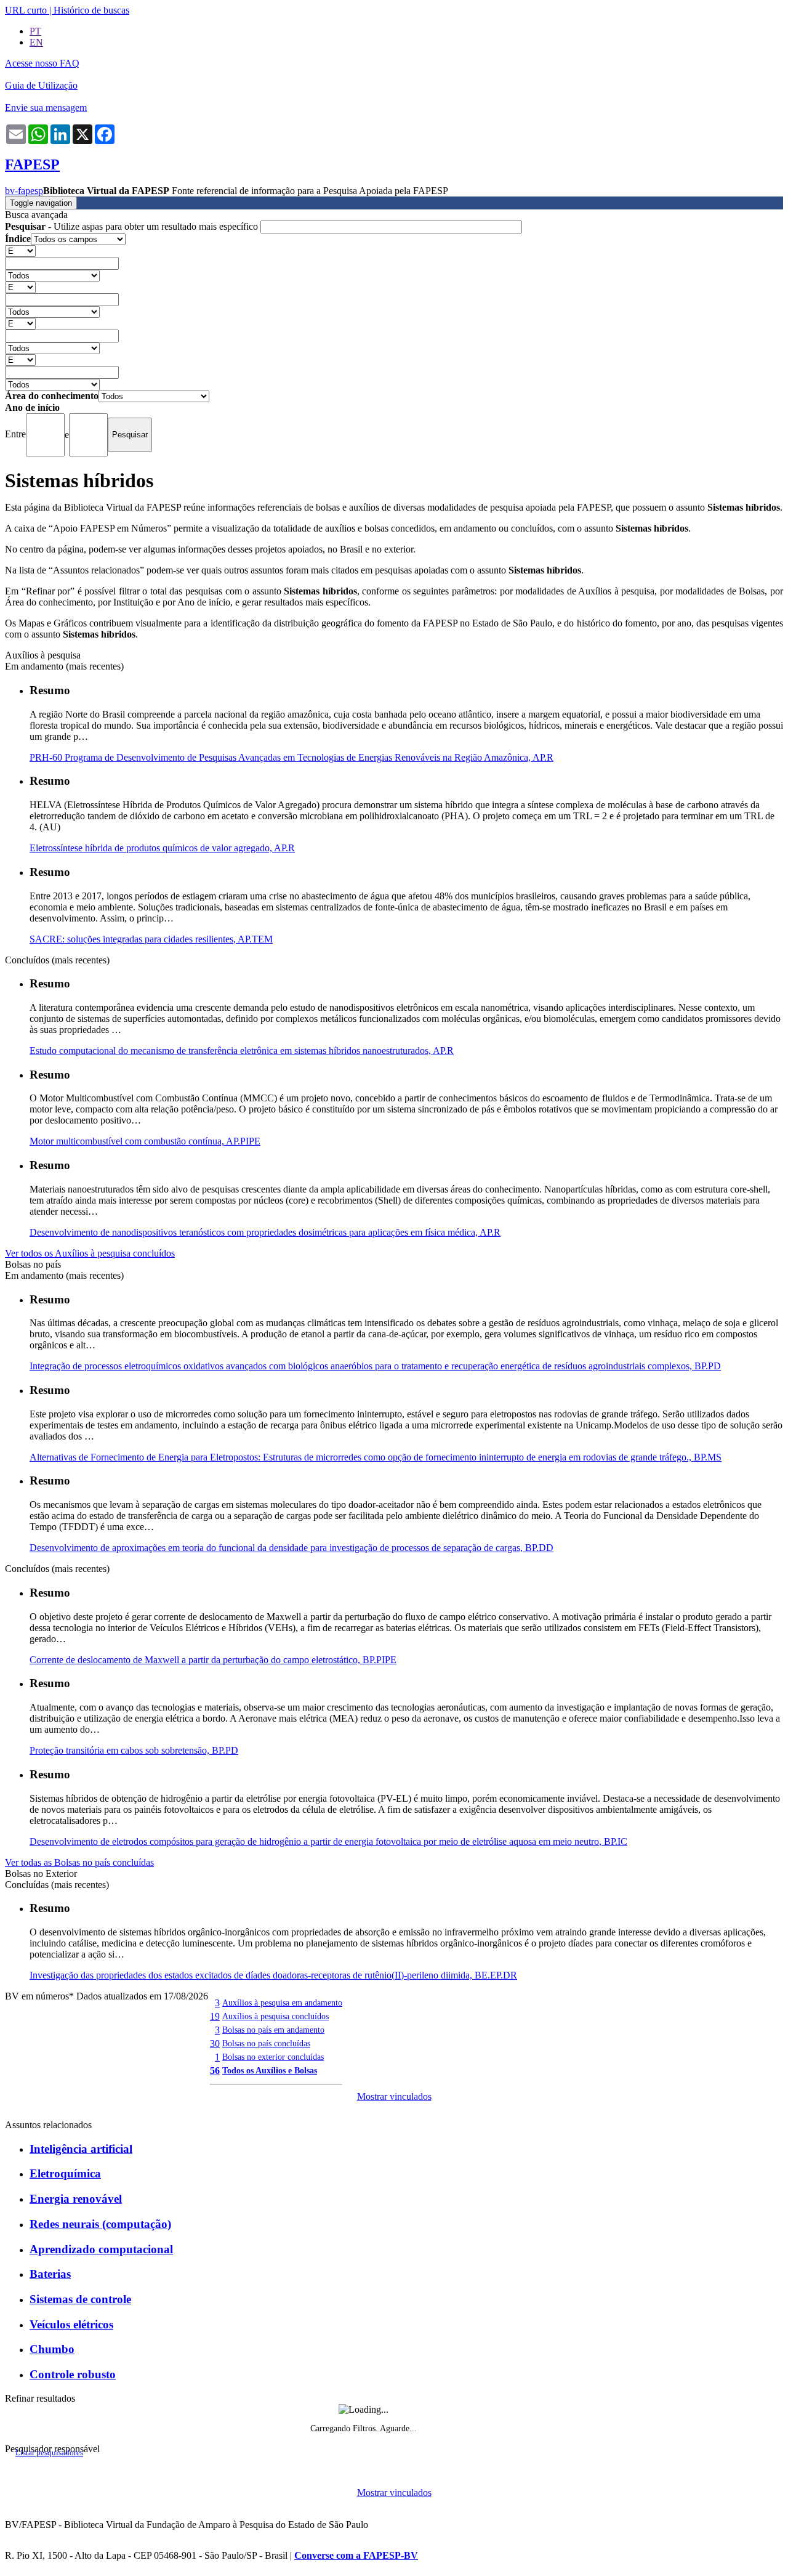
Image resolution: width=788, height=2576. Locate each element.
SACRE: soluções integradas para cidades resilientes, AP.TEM (151, 939)
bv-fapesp (24, 191)
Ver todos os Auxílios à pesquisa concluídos (90, 1253)
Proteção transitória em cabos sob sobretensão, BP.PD (134, 1750)
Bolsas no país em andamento (273, 2030)
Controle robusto (73, 2374)
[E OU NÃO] (20, 250)
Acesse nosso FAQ (42, 63)
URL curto (26, 10)
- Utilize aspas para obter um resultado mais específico (133, 226)
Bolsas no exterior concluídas (273, 2057)
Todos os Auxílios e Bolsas (270, 2070)
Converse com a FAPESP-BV (356, 2555)
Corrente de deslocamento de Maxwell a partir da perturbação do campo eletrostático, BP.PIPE (213, 1660)
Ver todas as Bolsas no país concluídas (79, 1862)
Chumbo (52, 2349)
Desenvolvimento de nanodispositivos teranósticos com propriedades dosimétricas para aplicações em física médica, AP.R (265, 1232)
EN (36, 42)
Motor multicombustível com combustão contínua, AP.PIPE (145, 1141)
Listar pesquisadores (49, 2453)
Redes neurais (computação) (100, 2224)
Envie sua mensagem (46, 107)
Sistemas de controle (80, 2299)
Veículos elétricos (71, 2324)
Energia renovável (76, 2199)
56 (215, 2071)
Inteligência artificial (81, 2149)
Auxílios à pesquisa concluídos (275, 2016)
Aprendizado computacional (101, 2249)
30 (215, 2043)
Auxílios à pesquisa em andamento (282, 2003)
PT (35, 31)
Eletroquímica (65, 2173)
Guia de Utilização (41, 85)
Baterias (50, 2274)
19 (215, 2016)
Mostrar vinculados (394, 2096)
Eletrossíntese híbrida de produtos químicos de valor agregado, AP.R (162, 848)
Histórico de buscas (91, 10)
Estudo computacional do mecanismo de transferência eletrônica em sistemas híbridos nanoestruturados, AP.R (242, 1051)
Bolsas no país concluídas (266, 2043)
